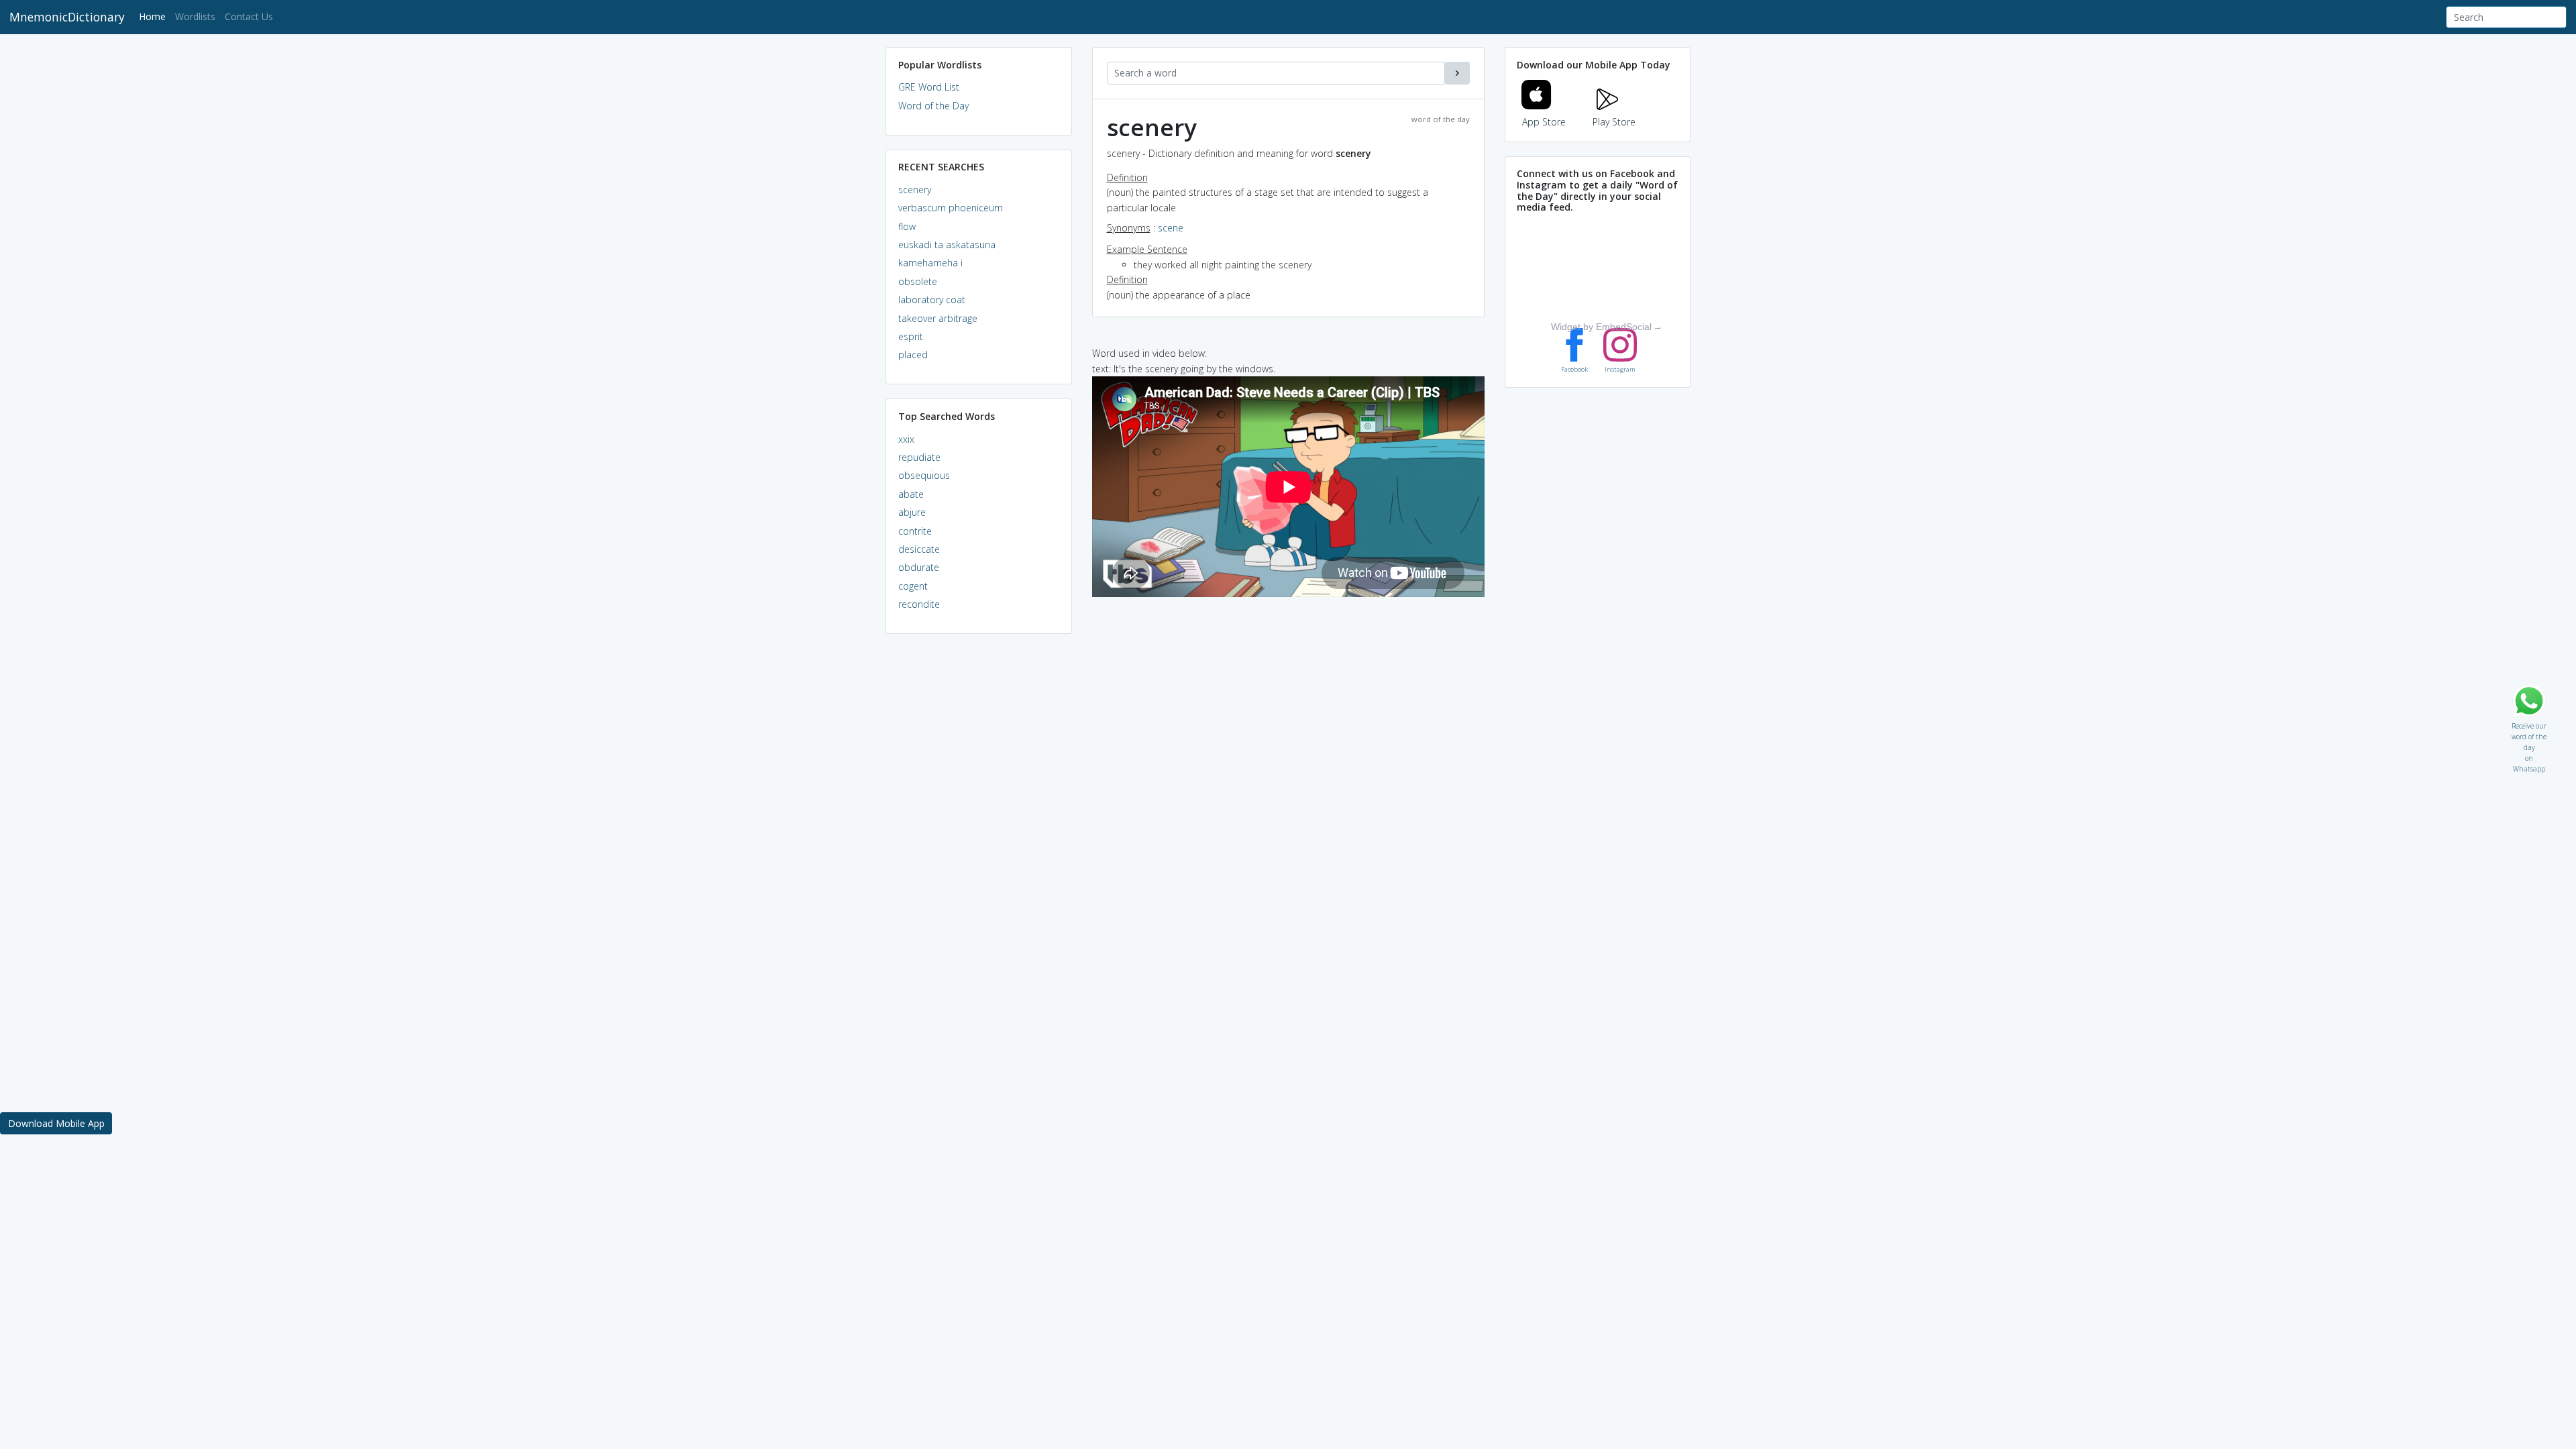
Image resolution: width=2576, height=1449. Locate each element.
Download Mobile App (56, 1123)
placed (913, 355)
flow (907, 226)
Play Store (1614, 122)
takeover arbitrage (938, 318)
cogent (913, 586)
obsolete (918, 281)
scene (1171, 228)
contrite (915, 531)
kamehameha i (930, 263)
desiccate (919, 549)
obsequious (924, 475)
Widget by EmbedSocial (1601, 327)
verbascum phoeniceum (951, 208)
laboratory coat (932, 300)
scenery (915, 190)
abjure (912, 512)
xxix (906, 439)
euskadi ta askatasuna (947, 245)
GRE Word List (929, 87)
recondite (919, 604)
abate (911, 494)
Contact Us (249, 16)
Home (155, 16)
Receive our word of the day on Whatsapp (2529, 723)
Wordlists (195, 16)
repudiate (919, 457)
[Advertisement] (979, 849)
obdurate (919, 567)
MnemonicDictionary (67, 17)
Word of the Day (933, 106)
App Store (1544, 122)
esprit (911, 336)
